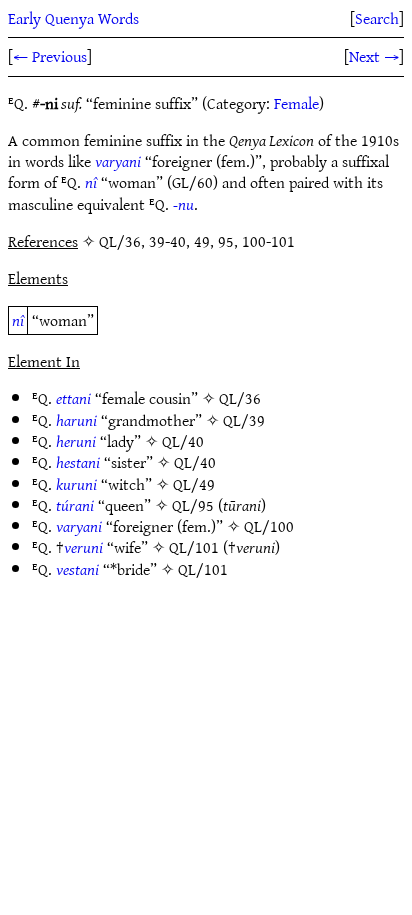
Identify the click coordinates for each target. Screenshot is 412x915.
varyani (118, 161)
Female (296, 103)
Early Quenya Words (73, 18)
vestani (77, 569)
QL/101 (194, 547)
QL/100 (269, 526)
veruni (83, 547)
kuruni (76, 484)
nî (91, 182)
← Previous (50, 56)
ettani (73, 398)
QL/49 (194, 484)
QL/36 (240, 398)
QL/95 (193, 505)
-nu (183, 204)
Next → (374, 56)
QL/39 (244, 420)
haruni (76, 420)
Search (377, 18)
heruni (76, 441)
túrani (75, 505)
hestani (78, 462)
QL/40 (183, 441)
